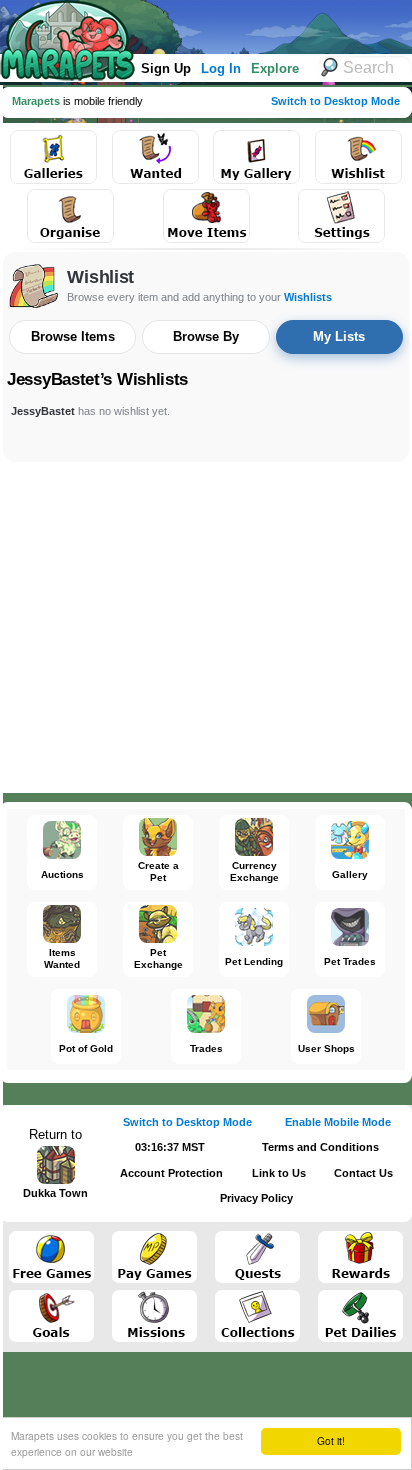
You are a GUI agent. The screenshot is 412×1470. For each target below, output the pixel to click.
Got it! (331, 1440)
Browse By (206, 336)
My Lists (339, 336)
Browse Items (73, 336)
